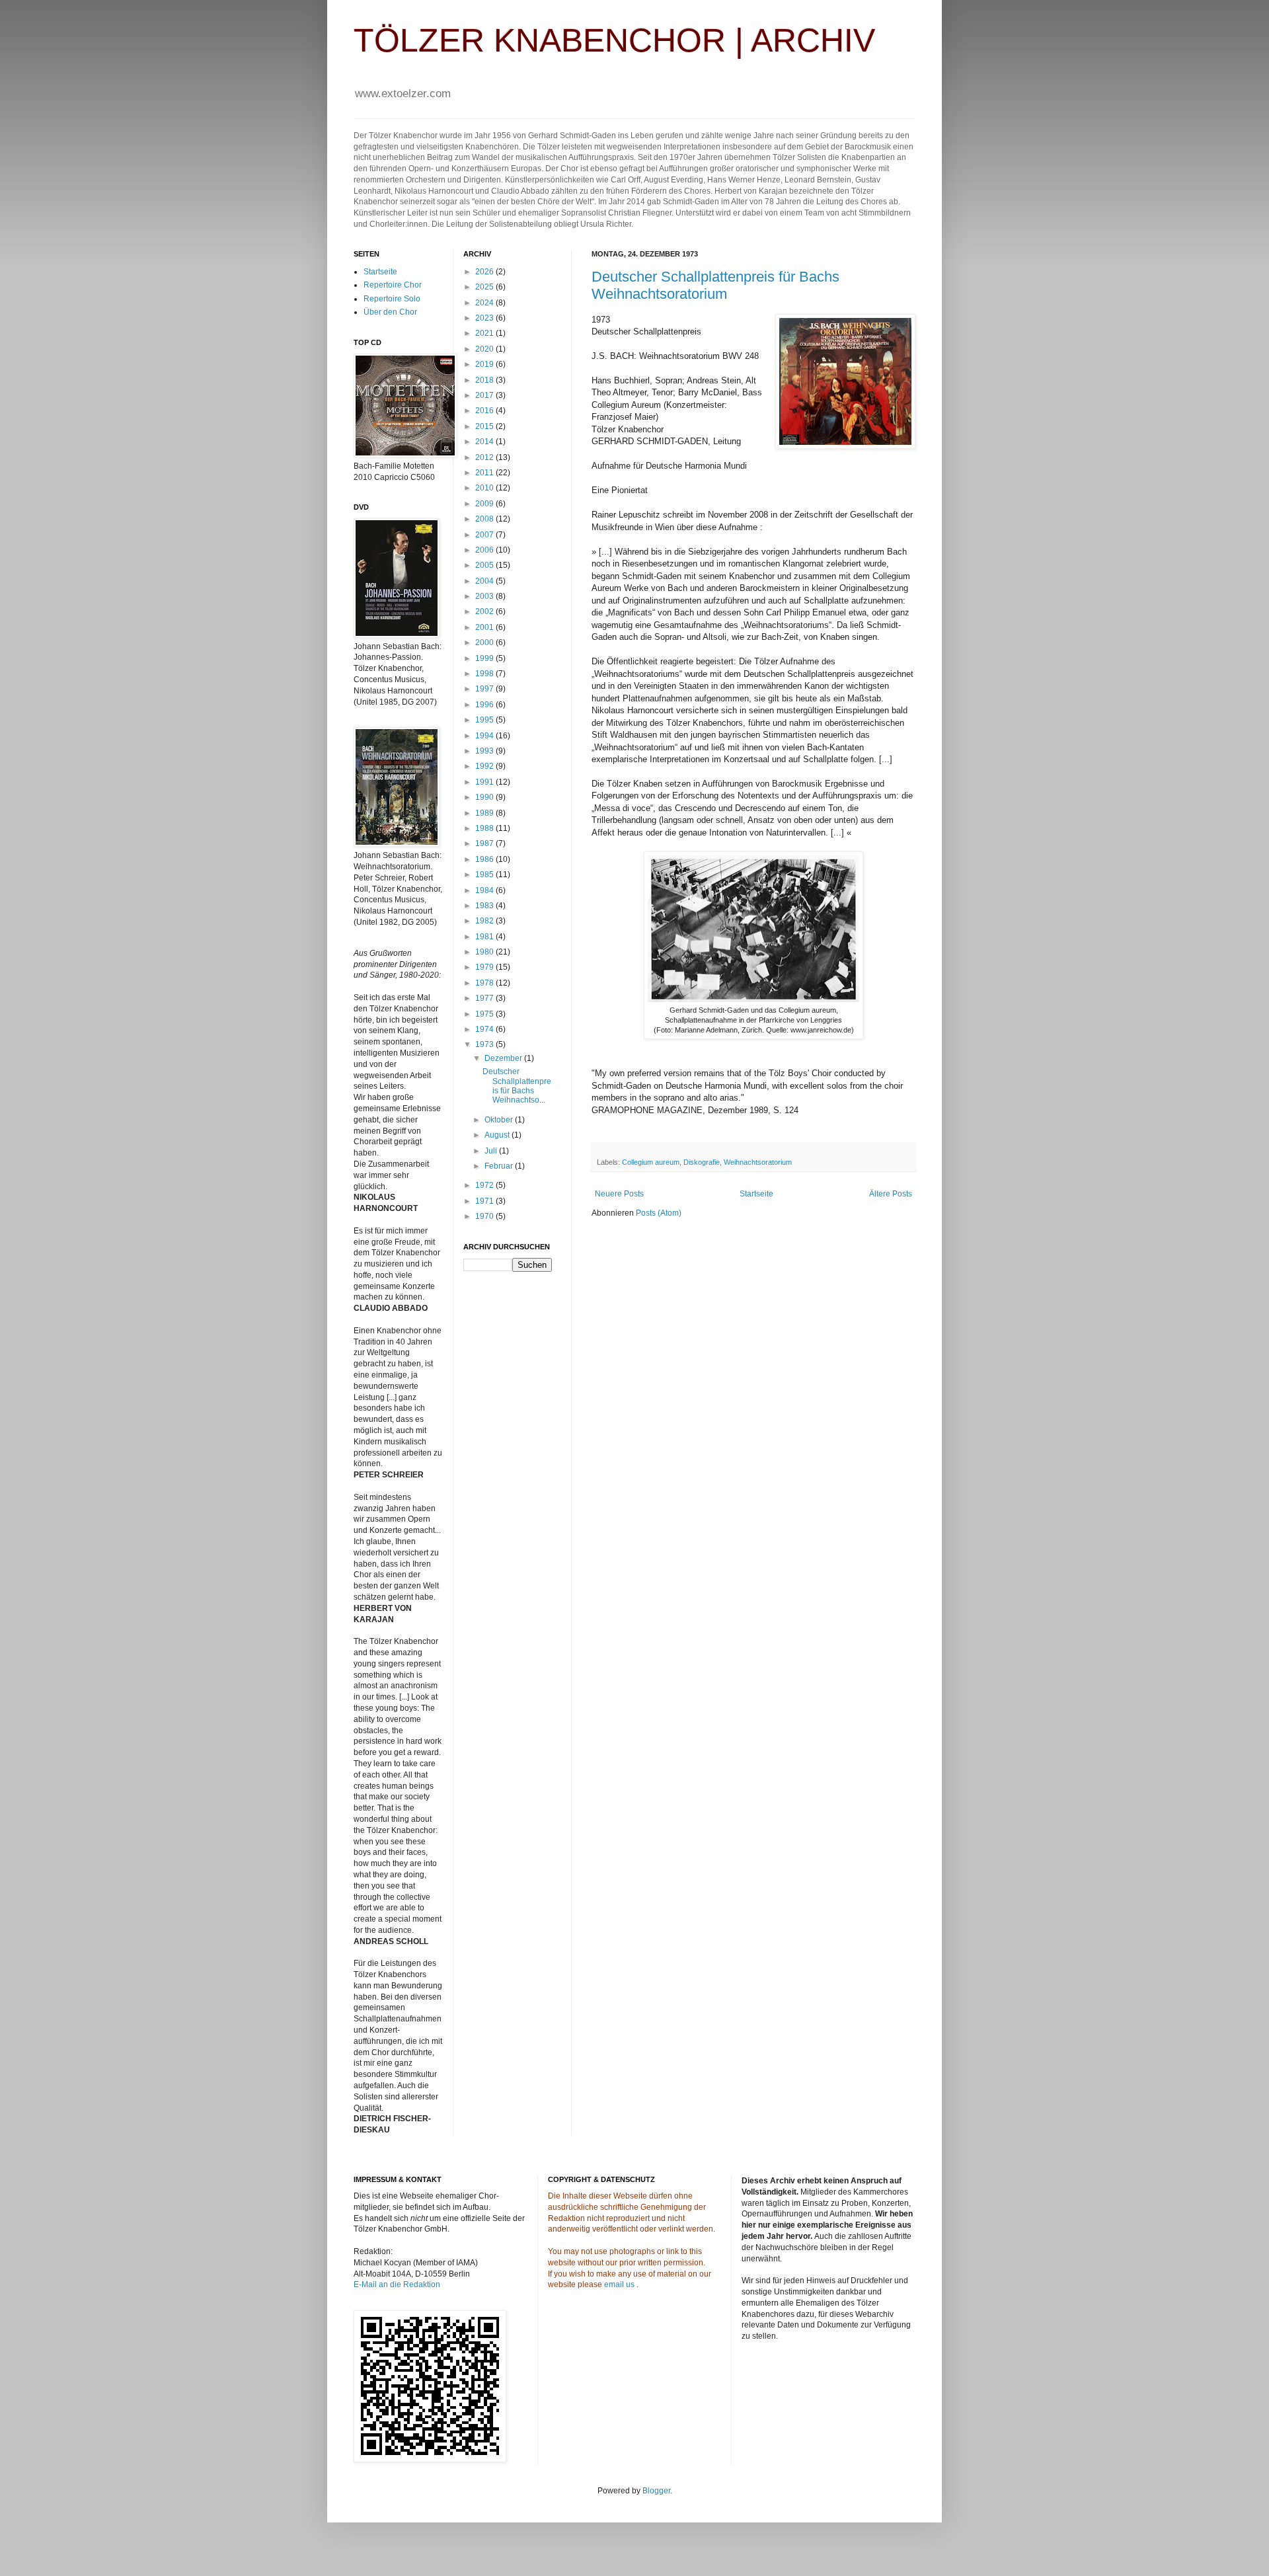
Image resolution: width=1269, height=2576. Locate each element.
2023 (485, 318)
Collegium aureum (651, 1162)
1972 (485, 1185)
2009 (485, 504)
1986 (485, 859)
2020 (485, 349)
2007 (485, 535)
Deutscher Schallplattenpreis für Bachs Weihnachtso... (517, 1086)
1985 (485, 875)
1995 (485, 720)
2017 (485, 395)
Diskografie (702, 1162)
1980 (485, 952)
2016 (485, 410)
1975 (485, 1014)
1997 (485, 689)
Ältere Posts (891, 1194)
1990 (485, 797)
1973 (485, 1044)
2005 (485, 565)
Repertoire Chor (393, 285)
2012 (485, 457)
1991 (485, 782)
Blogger (656, 2491)
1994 (485, 736)
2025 (485, 287)
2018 (485, 380)
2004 (485, 581)
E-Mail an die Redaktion (397, 2284)
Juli (492, 1151)
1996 (485, 705)
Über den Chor (390, 312)
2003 (485, 596)
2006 (485, 550)
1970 (485, 1216)
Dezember (504, 1058)
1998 (485, 674)
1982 (485, 921)
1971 (485, 1201)
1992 (485, 766)
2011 (485, 473)
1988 (485, 828)
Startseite (756, 1194)
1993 (485, 751)
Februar (500, 1166)
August (498, 1135)
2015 (485, 426)
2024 (485, 303)
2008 (485, 519)
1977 (485, 998)
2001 (485, 627)
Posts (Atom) (659, 1213)
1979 (485, 967)
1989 (485, 813)
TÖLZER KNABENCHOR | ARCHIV (614, 40)
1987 (485, 843)
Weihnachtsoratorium (758, 1162)
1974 (485, 1029)
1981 (485, 937)
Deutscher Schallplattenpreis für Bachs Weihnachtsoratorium (715, 285)
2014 (485, 442)
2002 (485, 611)
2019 (485, 364)
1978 (485, 983)
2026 (485, 272)
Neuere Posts (619, 1194)
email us (619, 2284)
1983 (485, 906)
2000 (485, 643)
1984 (485, 890)
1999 (485, 658)
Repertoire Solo (392, 299)
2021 (485, 333)
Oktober (500, 1120)
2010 (485, 488)
